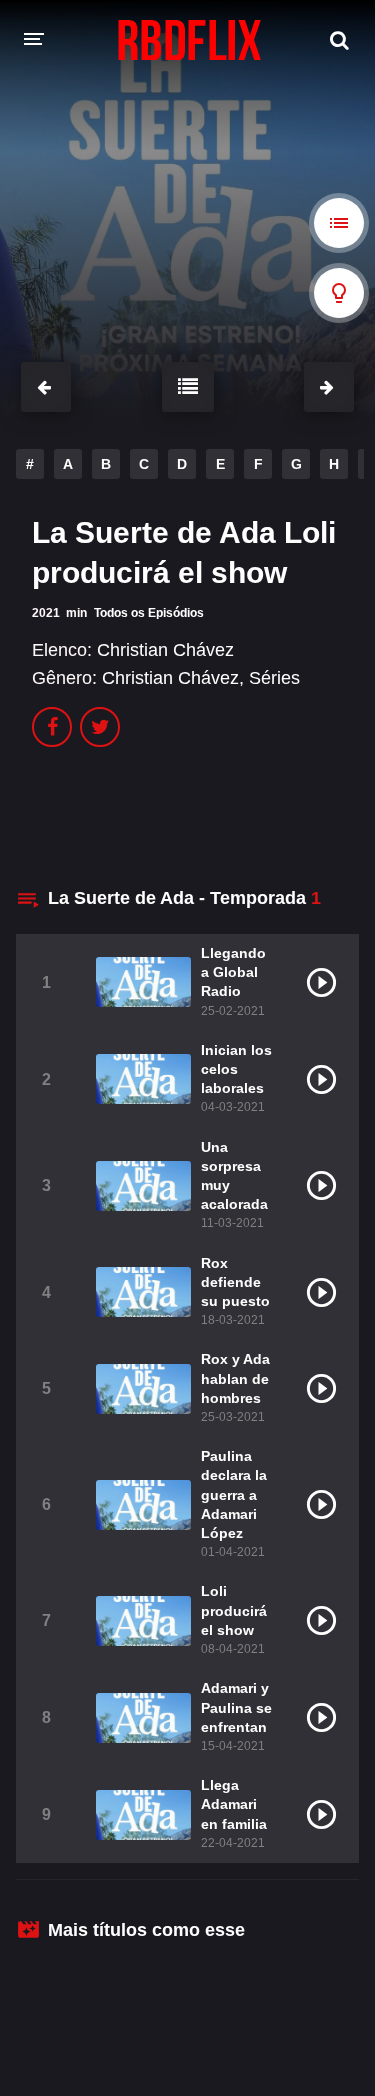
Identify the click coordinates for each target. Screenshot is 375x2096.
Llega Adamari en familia (234, 1804)
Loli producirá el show (234, 1610)
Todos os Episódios (149, 613)
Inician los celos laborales (236, 1069)
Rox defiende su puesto (235, 1282)
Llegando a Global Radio (233, 972)
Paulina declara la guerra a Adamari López (234, 1494)
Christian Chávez (165, 650)
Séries (274, 678)
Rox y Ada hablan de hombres (235, 1378)
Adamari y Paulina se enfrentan (236, 1707)
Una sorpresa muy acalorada (234, 1176)
